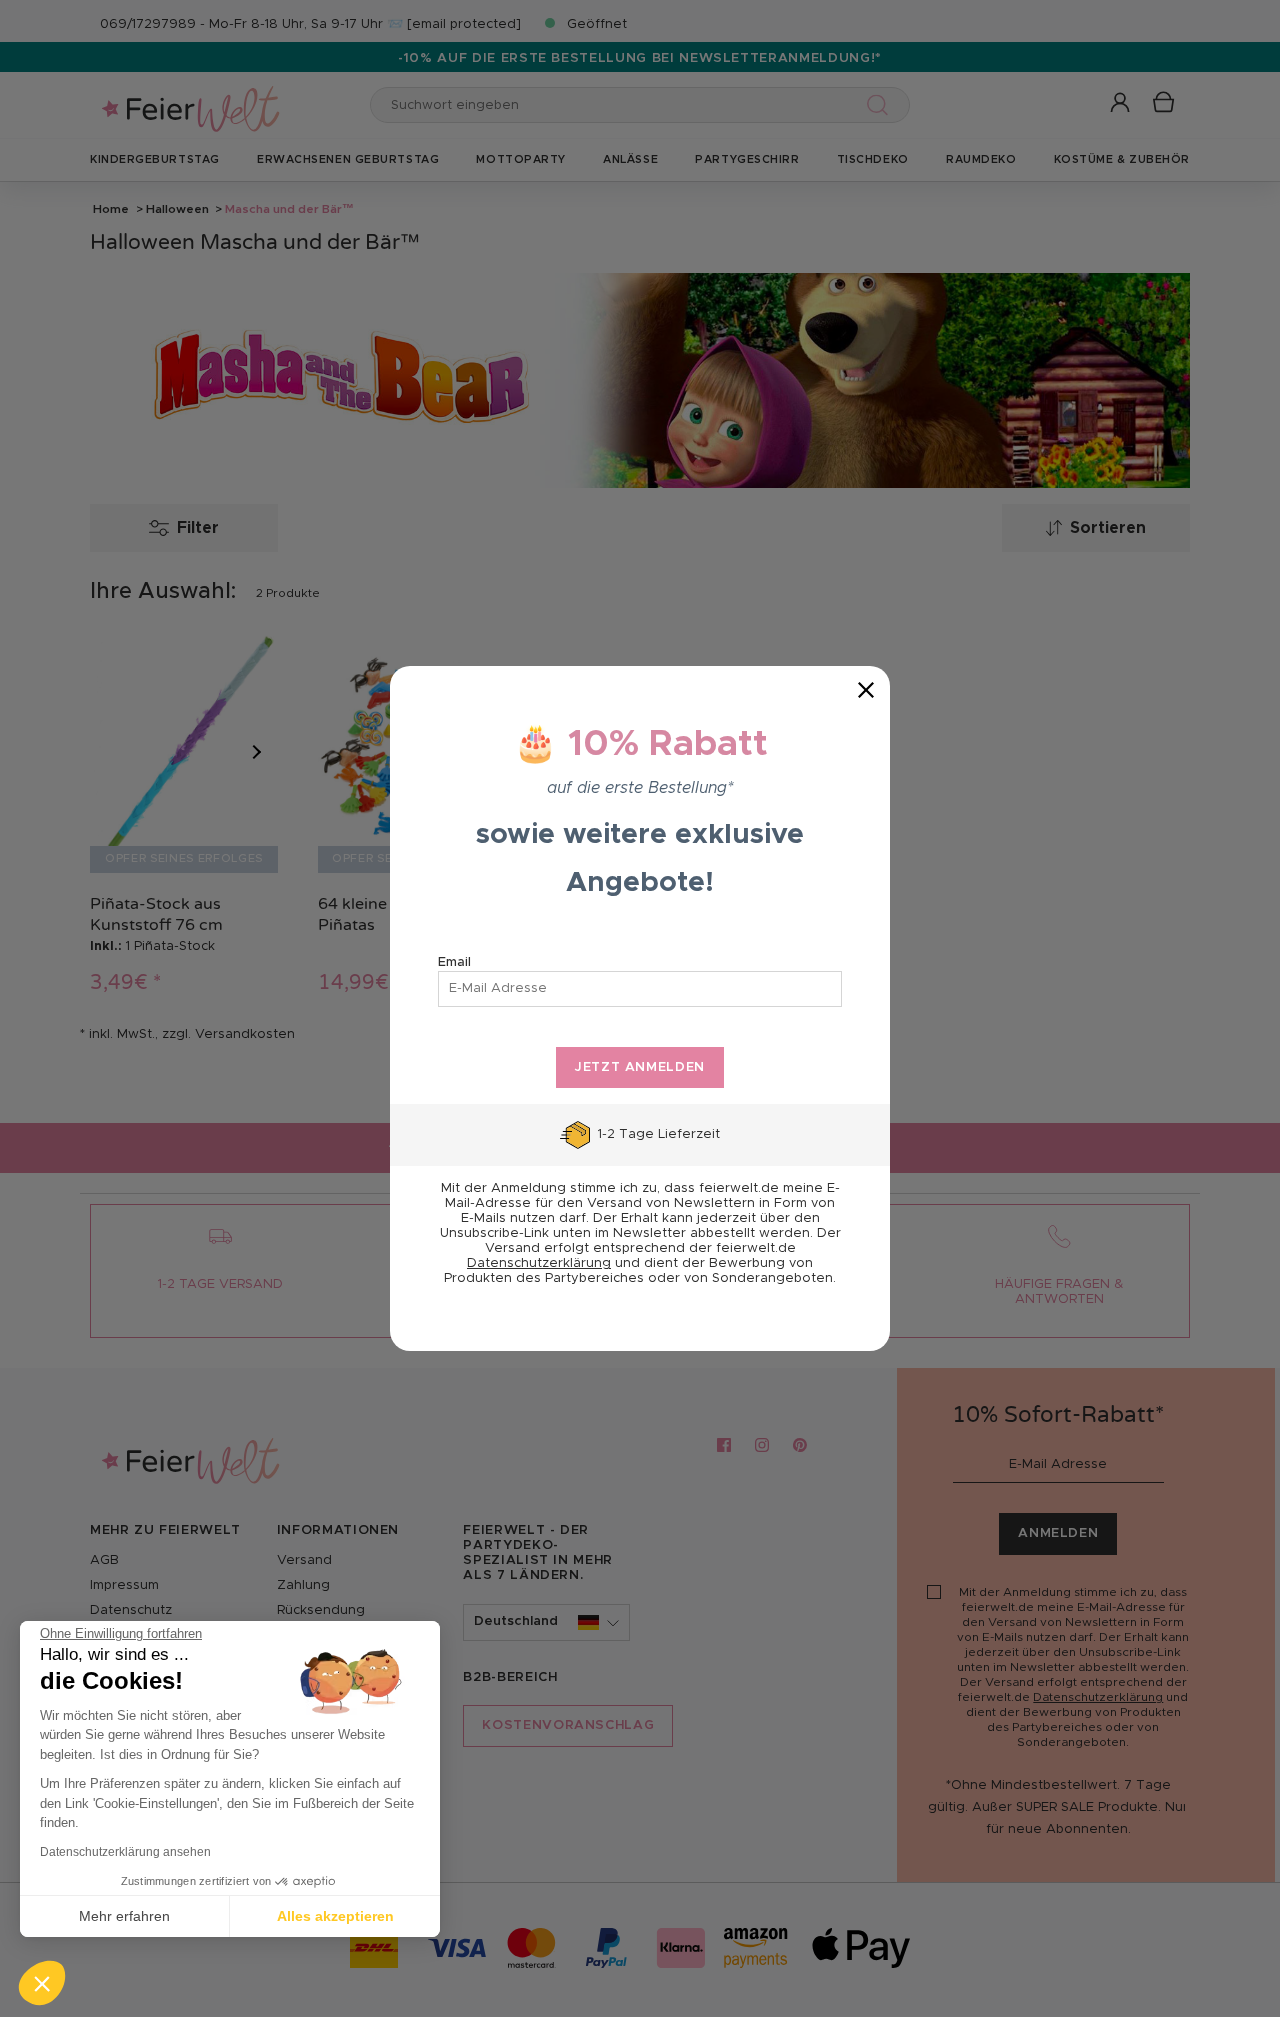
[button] (42, 1983)
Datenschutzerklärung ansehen (125, 1852)
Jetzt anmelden (640, 1067)
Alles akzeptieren (335, 1916)
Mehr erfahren (124, 1916)
